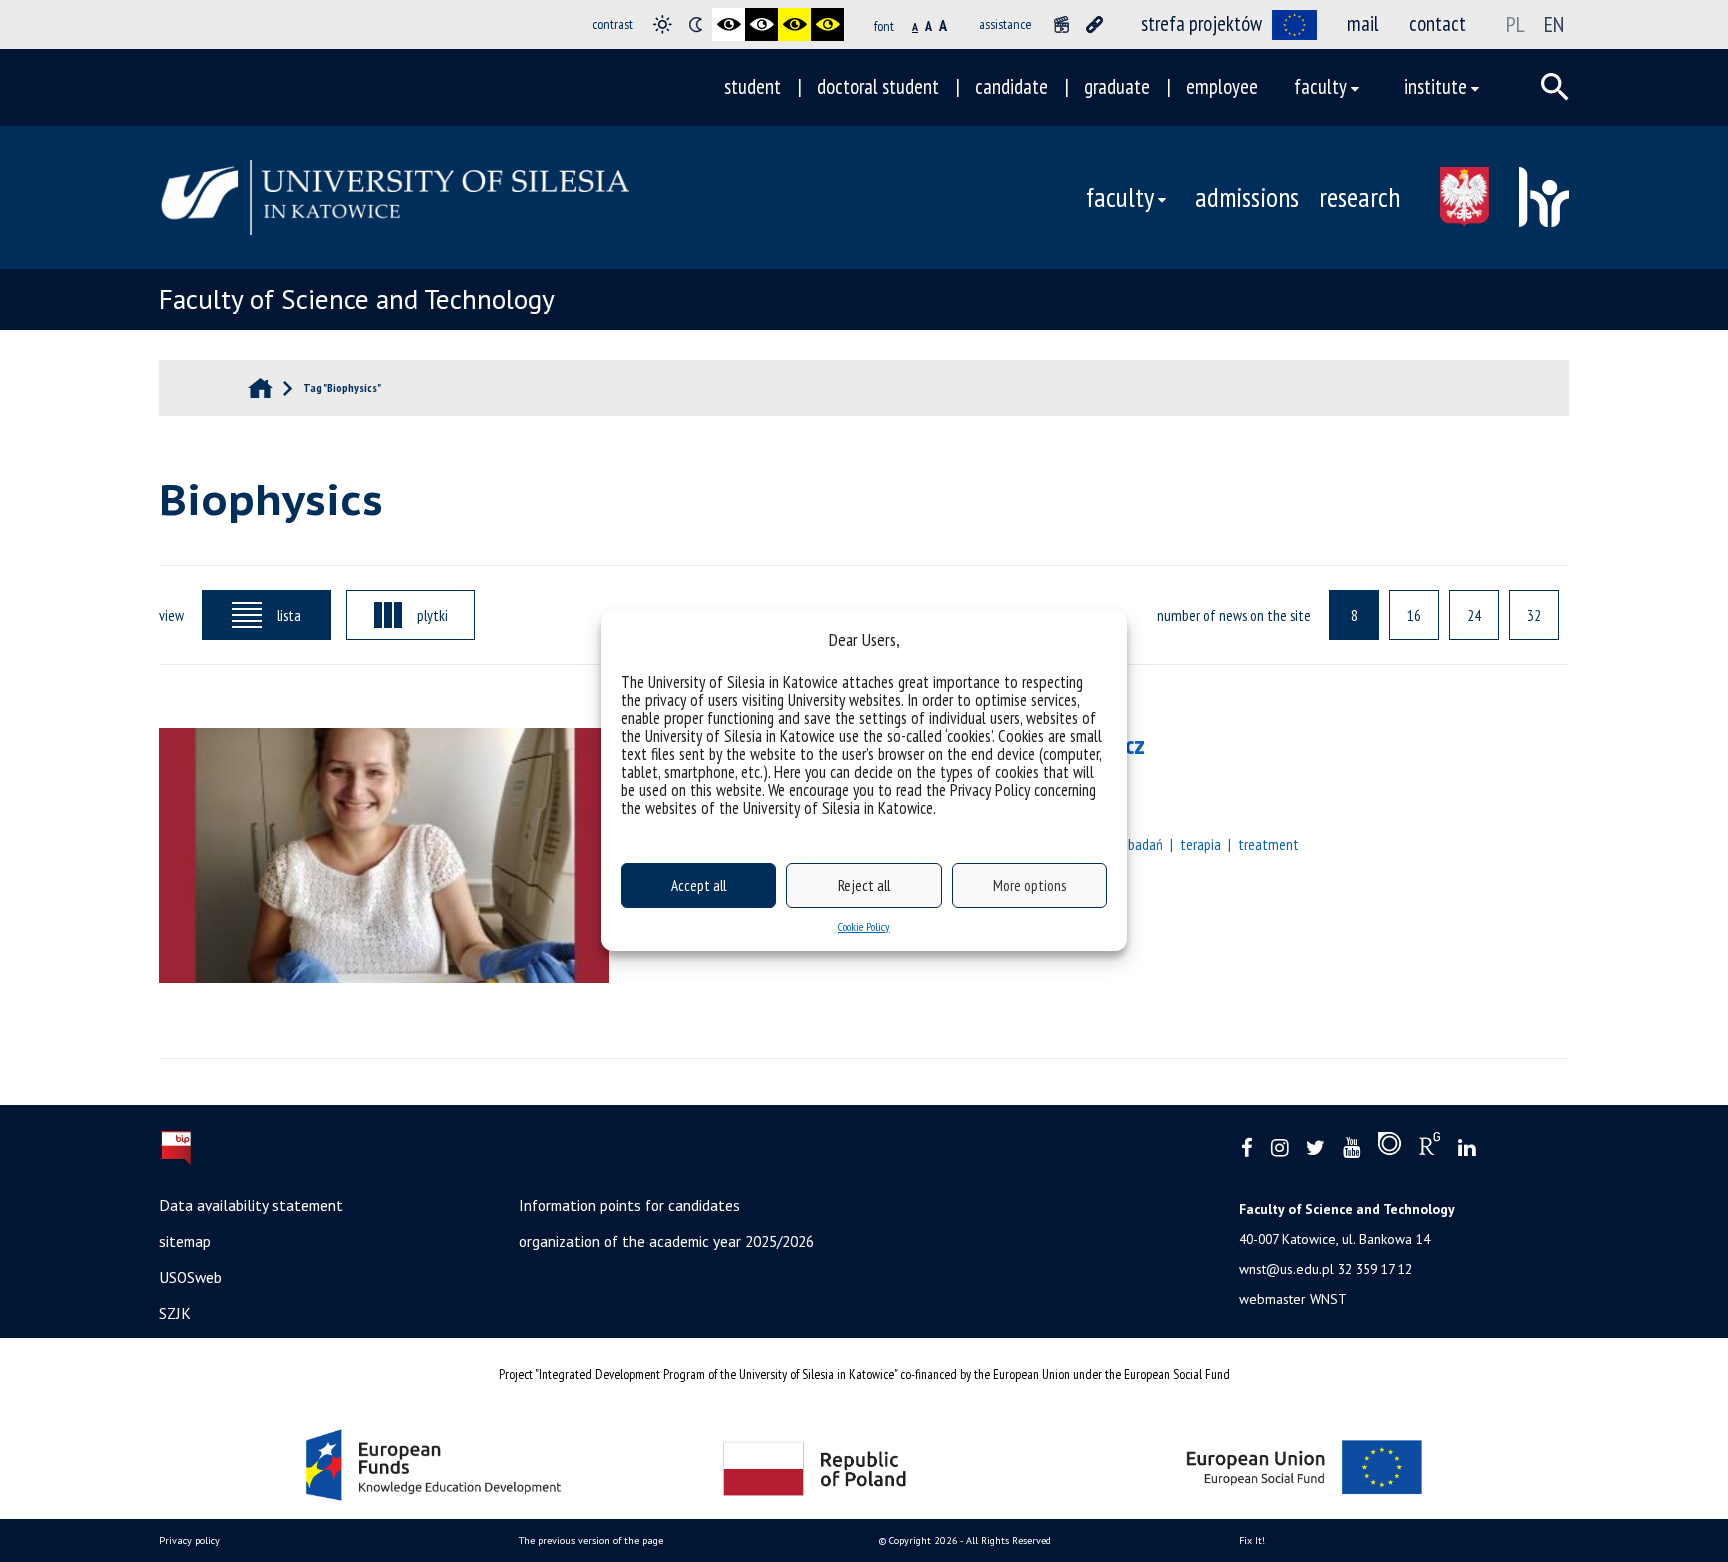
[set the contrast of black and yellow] (794, 24)
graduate (1117, 86)
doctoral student (878, 86)
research (1359, 197)
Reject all (864, 885)
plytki (432, 615)
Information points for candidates (629, 1205)
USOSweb (190, 1277)
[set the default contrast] (662, 24)
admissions (1247, 197)
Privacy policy (189, 1540)
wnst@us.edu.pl (1286, 1269)
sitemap (185, 1241)
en (1554, 24)
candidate (1011, 86)
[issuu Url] (1389, 1148)
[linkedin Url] (1466, 1148)
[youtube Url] (1351, 1148)
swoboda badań (1119, 844)
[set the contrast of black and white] (728, 24)
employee (1222, 86)
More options (1029, 885)
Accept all (698, 885)
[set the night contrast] (695, 24)
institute (1435, 86)
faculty (1320, 86)
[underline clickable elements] (1094, 24)
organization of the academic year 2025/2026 (666, 1241)
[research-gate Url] (1429, 1148)
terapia (1200, 844)
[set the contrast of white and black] (761, 24)
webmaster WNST (1293, 1299)
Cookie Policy (864, 926)
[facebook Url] (1247, 1148)
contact (1437, 23)
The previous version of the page (591, 1540)
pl (1515, 24)
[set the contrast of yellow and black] (827, 24)
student (752, 86)
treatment (1268, 844)
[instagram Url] (1279, 1148)
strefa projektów (1201, 23)
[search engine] (1555, 87)
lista (289, 615)
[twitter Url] (1315, 1148)
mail (1363, 23)
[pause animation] (1061, 24)
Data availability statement (251, 1205)
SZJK (175, 1313)
